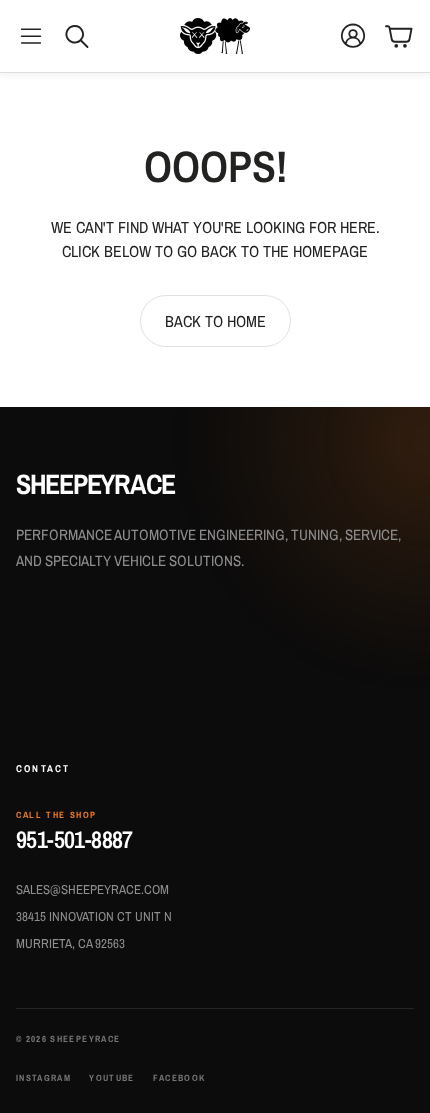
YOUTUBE (111, 1078)
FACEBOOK (179, 1078)
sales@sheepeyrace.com (92, 889)
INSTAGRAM (43, 1078)
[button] (31, 36)
